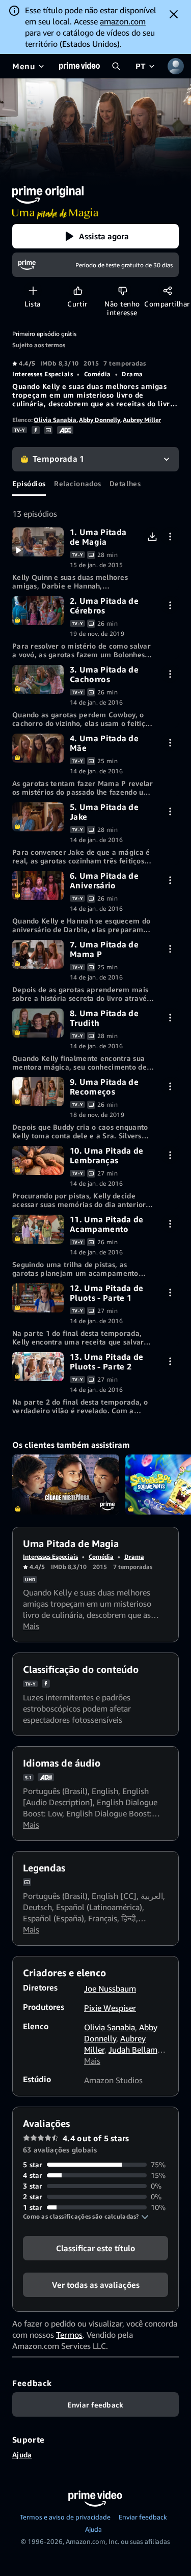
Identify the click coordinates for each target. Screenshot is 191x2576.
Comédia (98, 374)
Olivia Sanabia (55, 420)
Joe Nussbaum (110, 1989)
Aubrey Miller (142, 420)
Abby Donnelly (100, 420)
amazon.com (123, 21)
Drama (132, 374)
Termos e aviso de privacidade (65, 2517)
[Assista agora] (38, 542)
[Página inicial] (79, 66)
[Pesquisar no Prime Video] (116, 66)
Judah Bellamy (135, 2050)
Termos (69, 2335)
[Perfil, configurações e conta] (176, 66)
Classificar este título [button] (95, 2248)
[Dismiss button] (174, 14)
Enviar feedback (143, 2517)
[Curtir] (78, 290)
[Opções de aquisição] (170, 536)
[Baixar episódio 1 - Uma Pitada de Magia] (152, 536)
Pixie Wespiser (110, 2008)
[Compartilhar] (167, 290)
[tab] (29, 484)
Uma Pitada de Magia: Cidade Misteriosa (66, 1485)
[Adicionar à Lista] (33, 290)
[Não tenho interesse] (122, 290)
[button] (95, 236)
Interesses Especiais (43, 374)
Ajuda (22, 2455)
